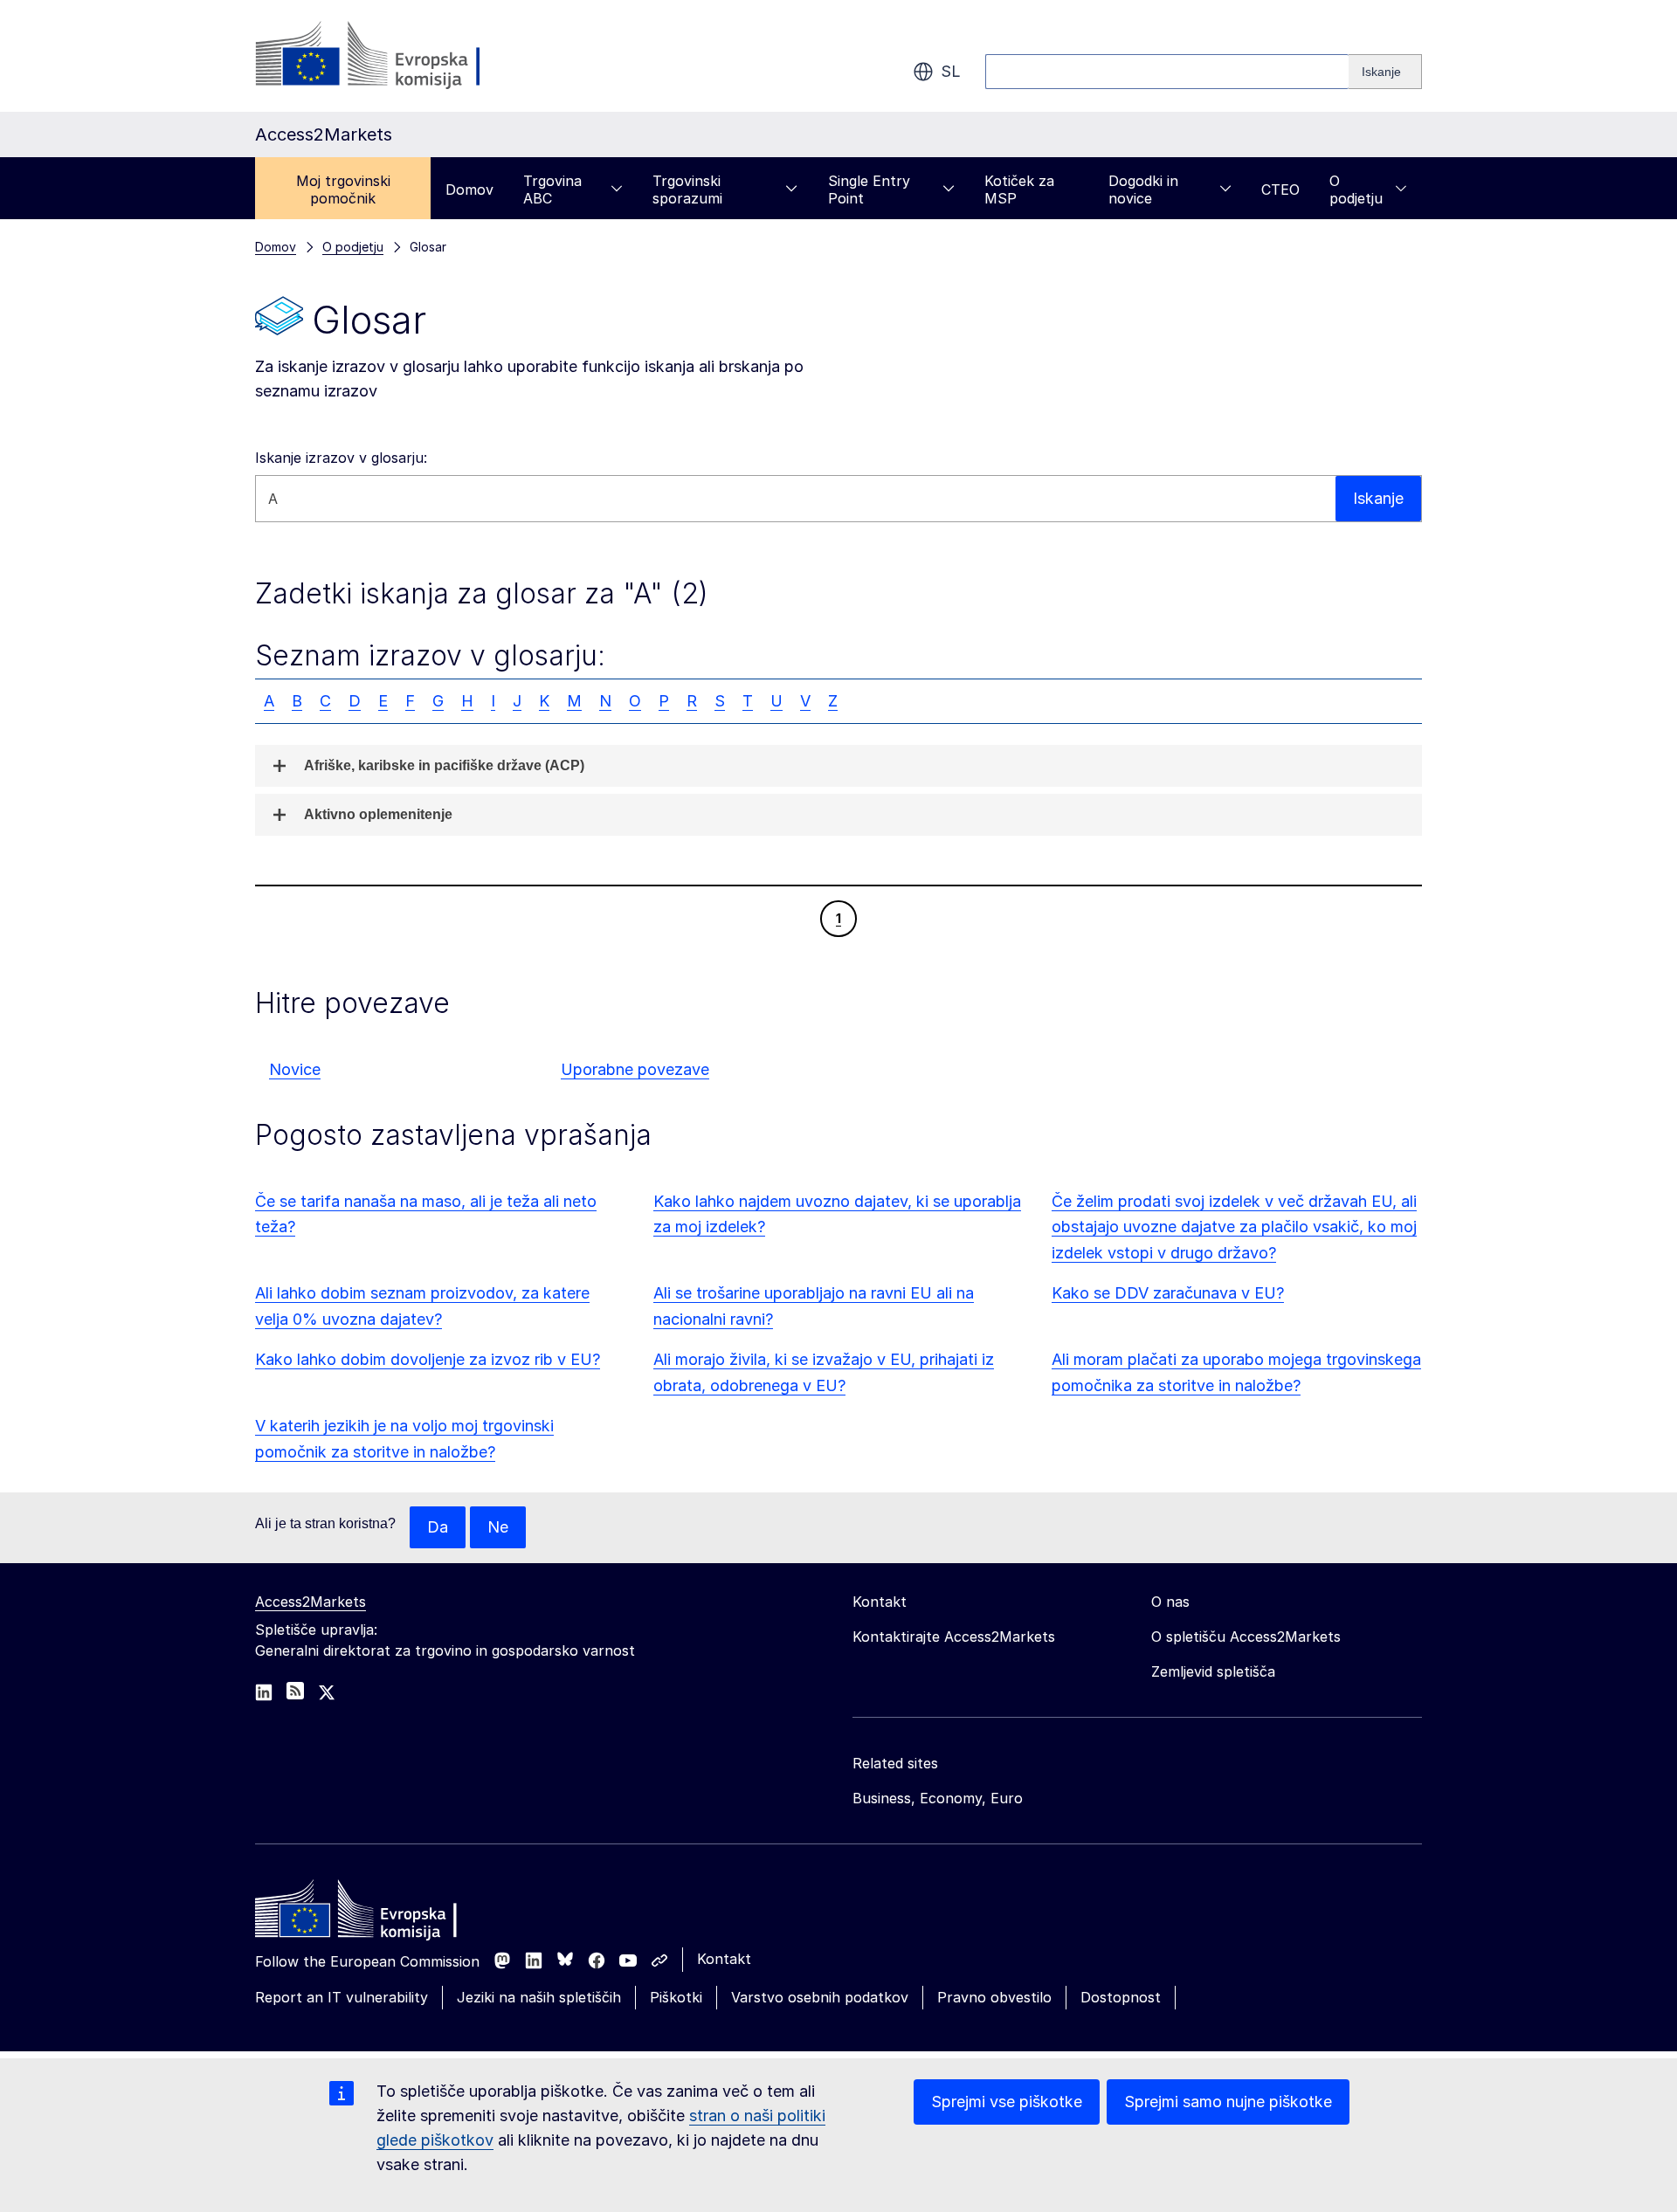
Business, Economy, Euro (938, 1798)
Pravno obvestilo (994, 1997)
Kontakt (724, 1959)
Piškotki (676, 1997)
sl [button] (951, 71)
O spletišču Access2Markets (1246, 1637)
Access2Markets (311, 1602)
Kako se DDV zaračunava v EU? (1168, 1293)
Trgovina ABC (552, 190)
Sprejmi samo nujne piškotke (1228, 2102)
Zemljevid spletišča (1213, 1671)
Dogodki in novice (1143, 190)
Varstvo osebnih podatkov (820, 1997)
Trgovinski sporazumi (687, 190)
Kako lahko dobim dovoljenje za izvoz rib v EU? (428, 1359)
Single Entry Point (869, 190)
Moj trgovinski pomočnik (343, 190)
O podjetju (1356, 190)
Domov (469, 190)
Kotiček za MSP (1019, 190)
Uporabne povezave (635, 1069)
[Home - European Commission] (382, 1913)
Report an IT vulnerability (342, 1997)
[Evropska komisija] (396, 56)
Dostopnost (1121, 1997)
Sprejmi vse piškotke (1007, 2102)
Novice (295, 1069)
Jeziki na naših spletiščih (539, 1997)
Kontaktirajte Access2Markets (954, 1637)
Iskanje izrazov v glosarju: (341, 458)
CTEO (1280, 190)
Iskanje (1378, 498)
